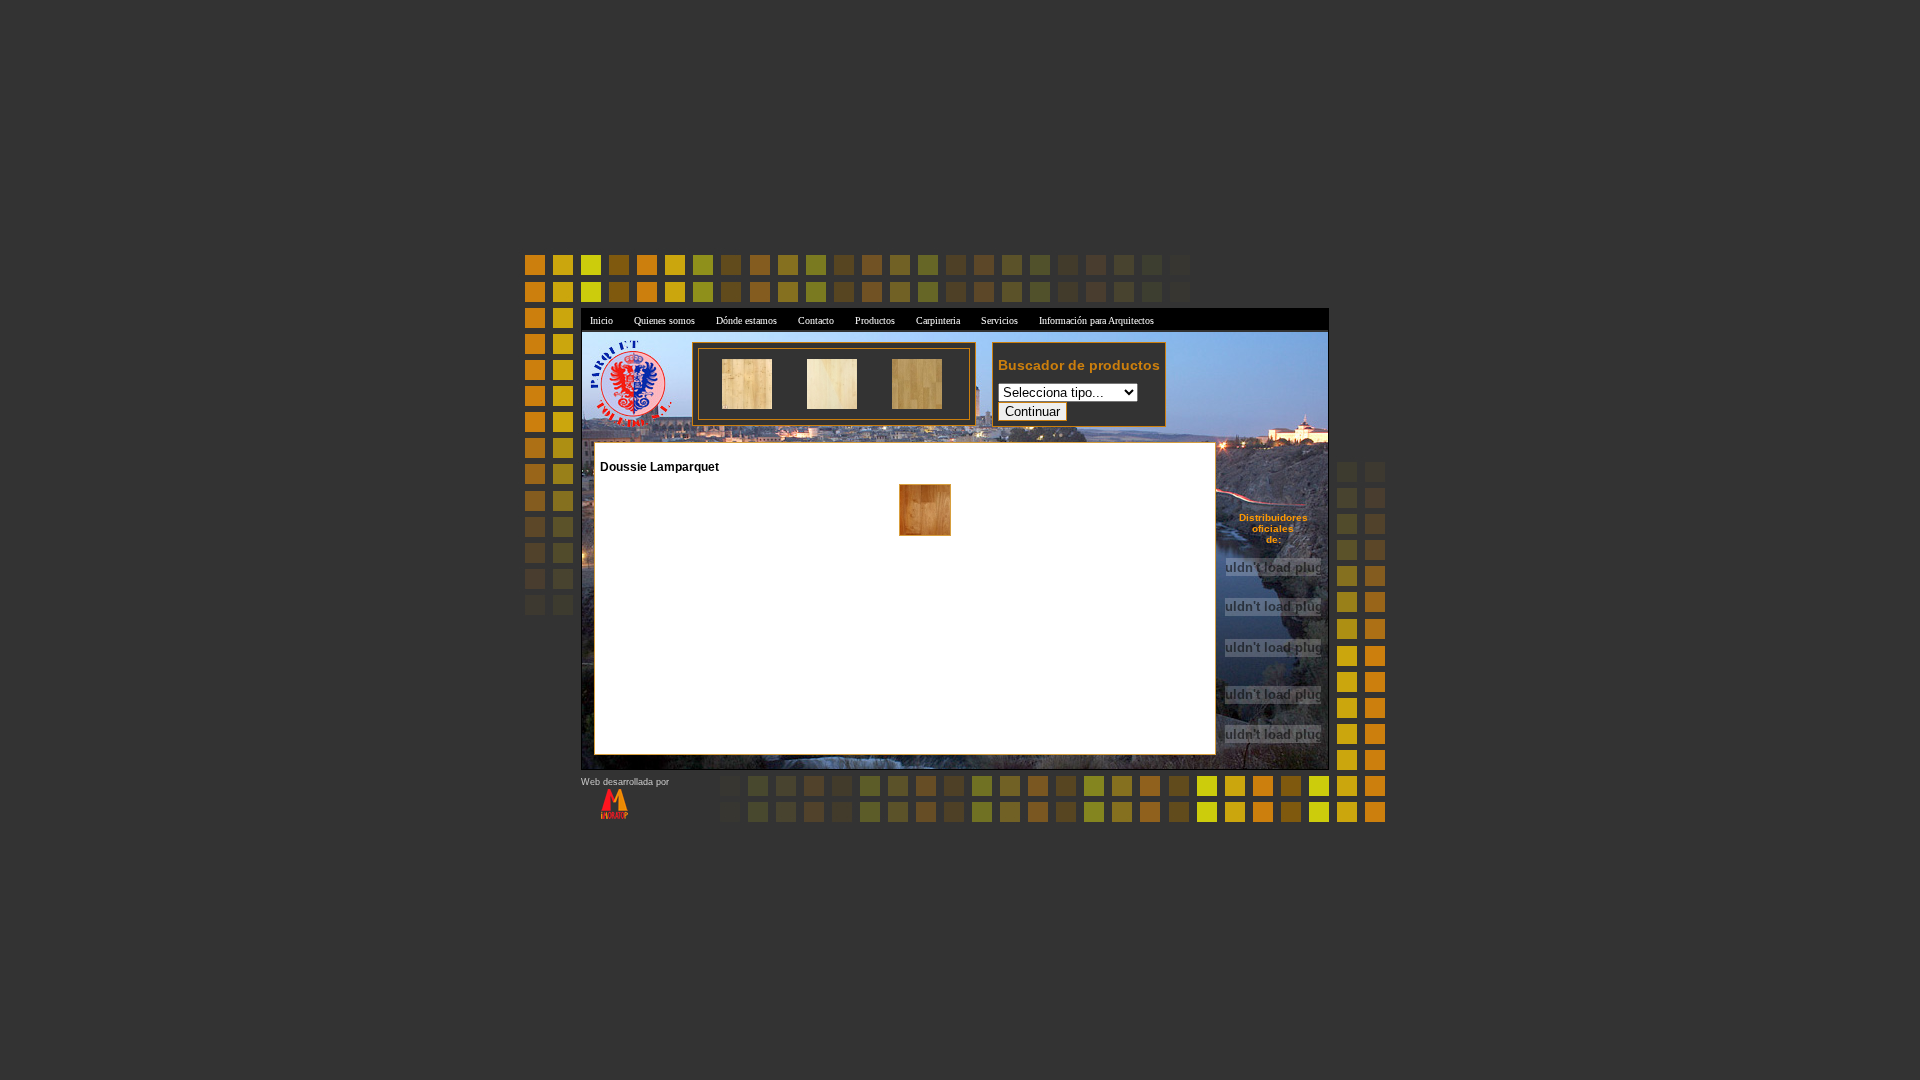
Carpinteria (938, 320)
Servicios (999, 320)
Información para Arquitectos (1096, 320)
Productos (875, 320)
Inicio (601, 320)
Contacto (816, 320)
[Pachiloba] (925, 533)
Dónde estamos (746, 320)
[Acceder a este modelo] (747, 405)
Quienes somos (664, 320)
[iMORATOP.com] (604, 816)
